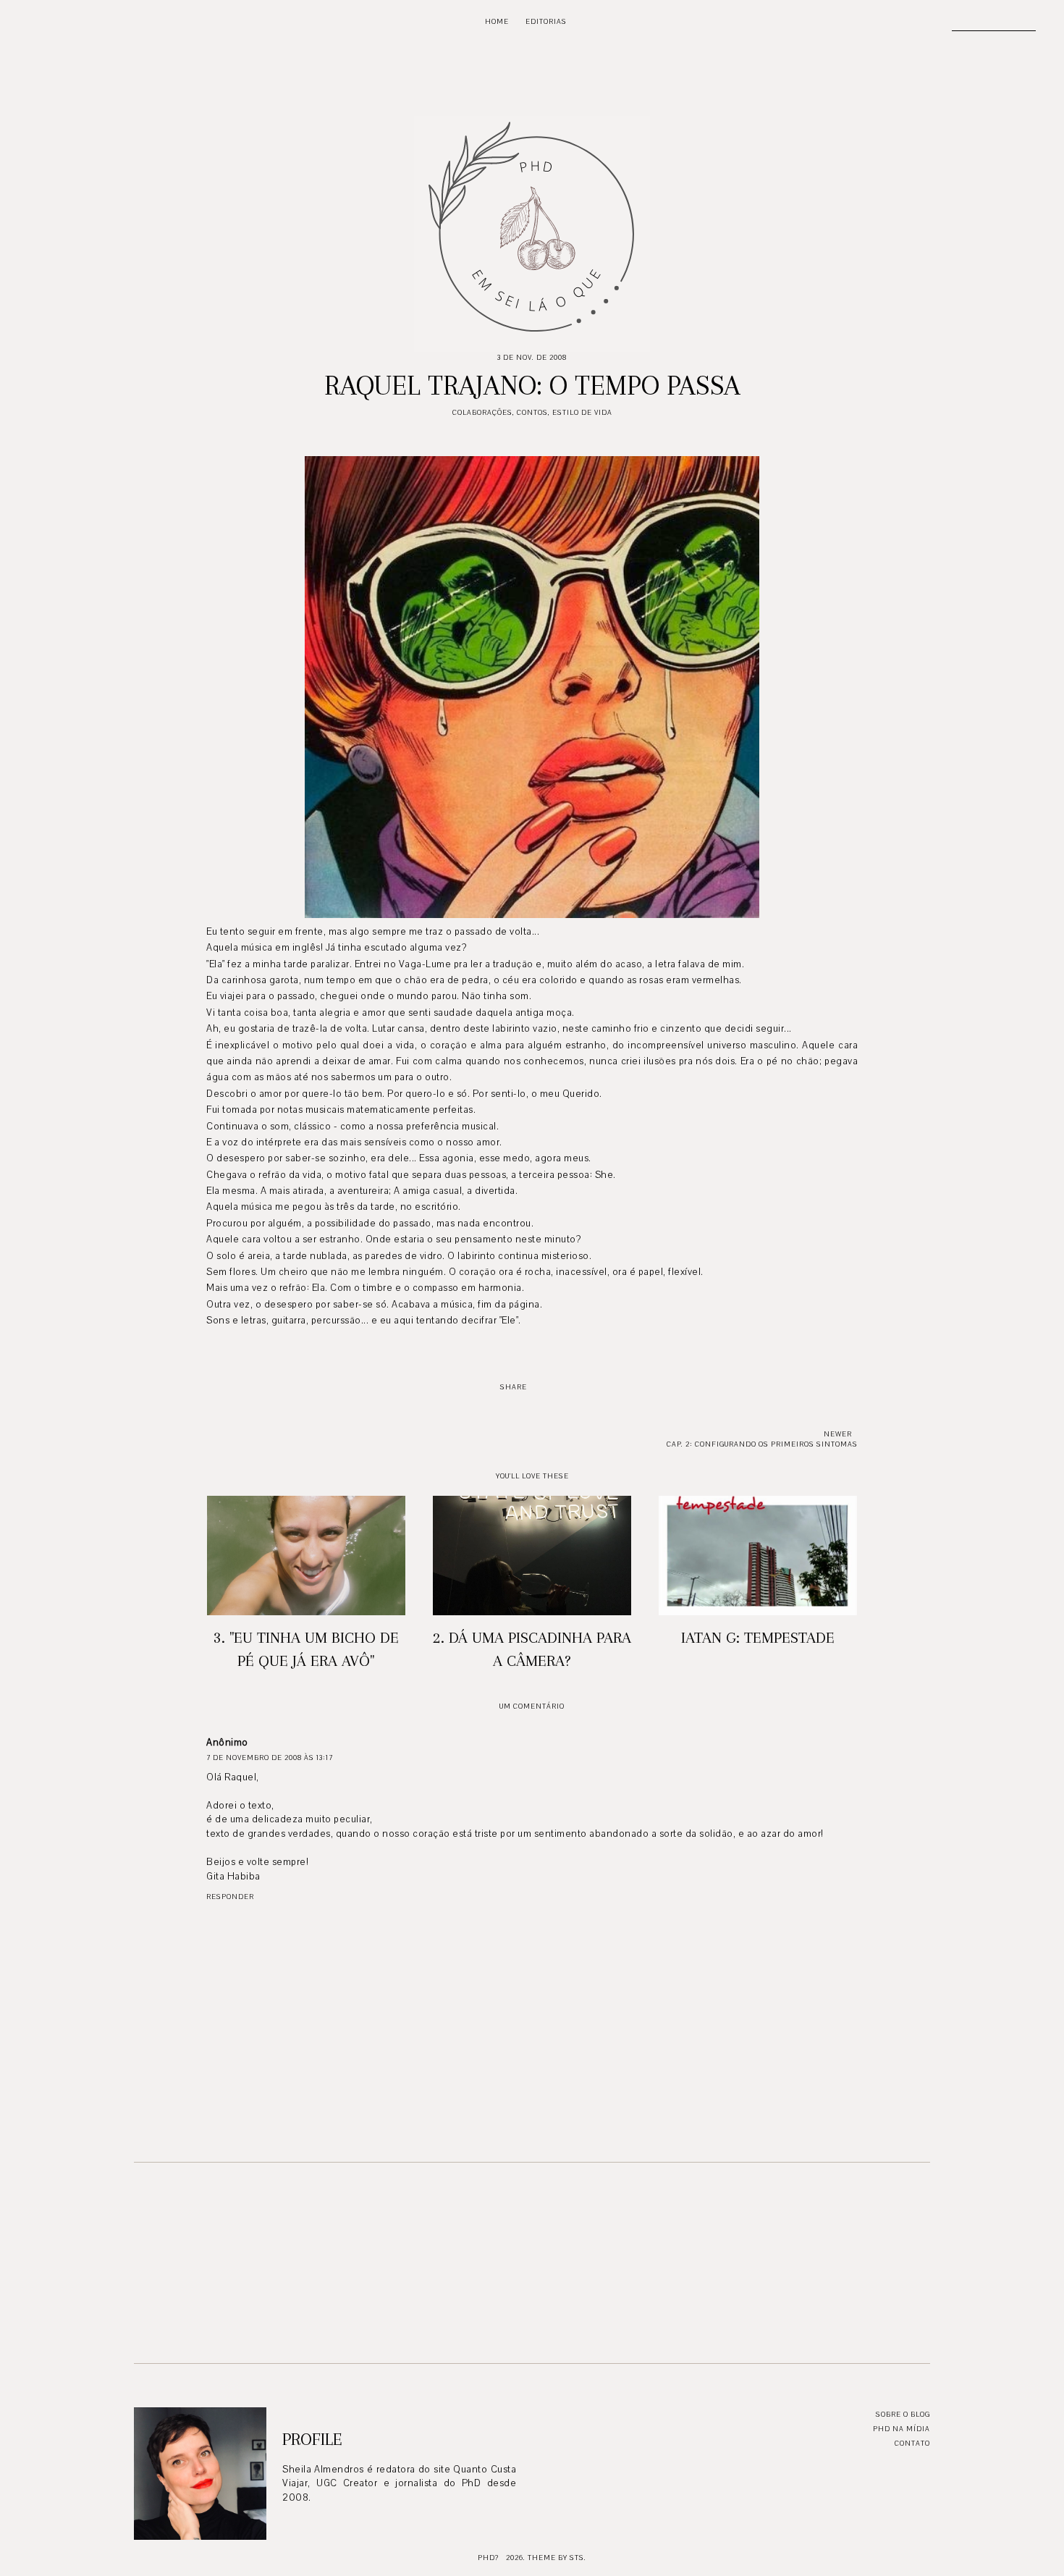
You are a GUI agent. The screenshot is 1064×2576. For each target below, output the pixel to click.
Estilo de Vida (582, 412)
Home (497, 21)
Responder (230, 1897)
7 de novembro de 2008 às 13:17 (270, 1758)
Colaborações (482, 412)
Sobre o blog (903, 2414)
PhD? (488, 2558)
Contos (532, 412)
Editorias (546, 21)
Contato (912, 2443)
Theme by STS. (557, 2558)
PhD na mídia (902, 2429)
